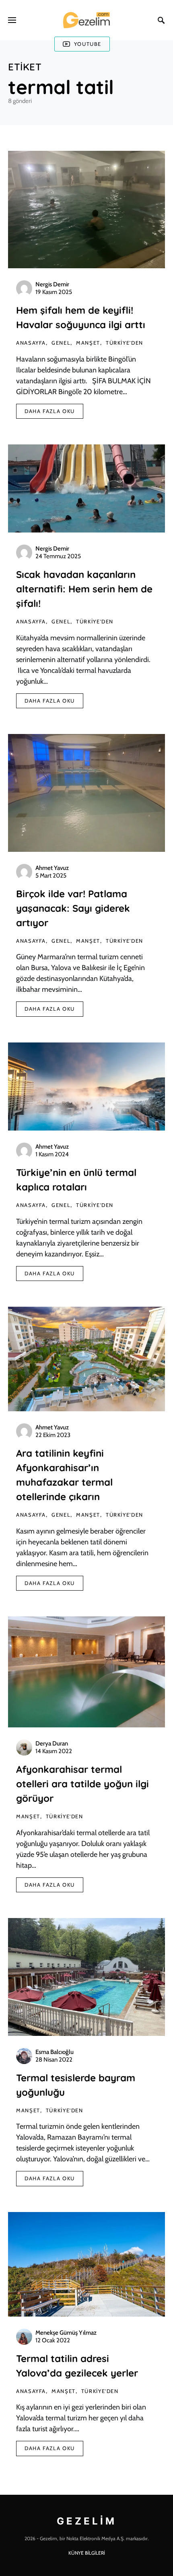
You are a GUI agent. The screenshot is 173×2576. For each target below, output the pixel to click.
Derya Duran (52, 1743)
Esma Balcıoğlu (55, 2052)
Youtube (88, 44)
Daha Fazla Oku (50, 411)
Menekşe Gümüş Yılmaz (66, 2333)
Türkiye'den (125, 343)
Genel (61, 343)
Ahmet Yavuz (52, 868)
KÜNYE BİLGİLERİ (87, 2553)
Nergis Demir (52, 284)
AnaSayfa (31, 343)
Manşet (88, 343)
